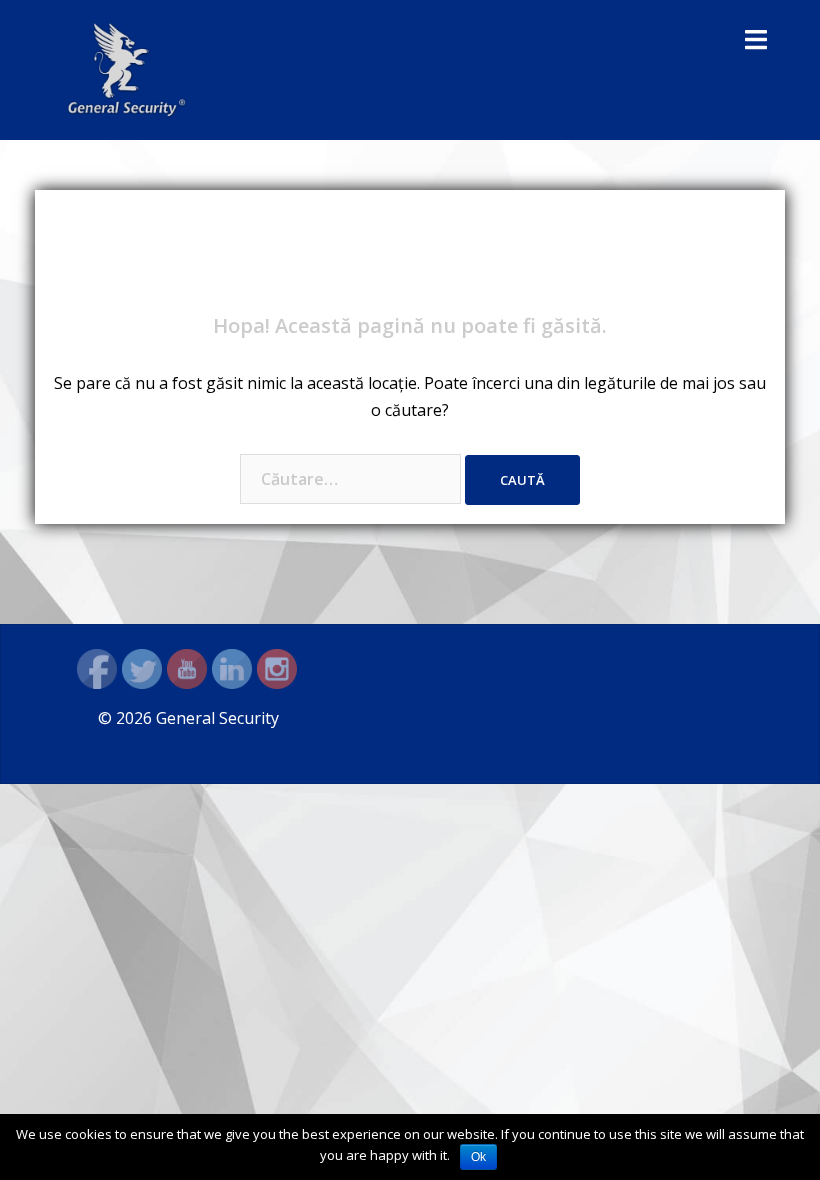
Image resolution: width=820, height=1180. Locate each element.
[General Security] (127, 68)
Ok (478, 1157)
